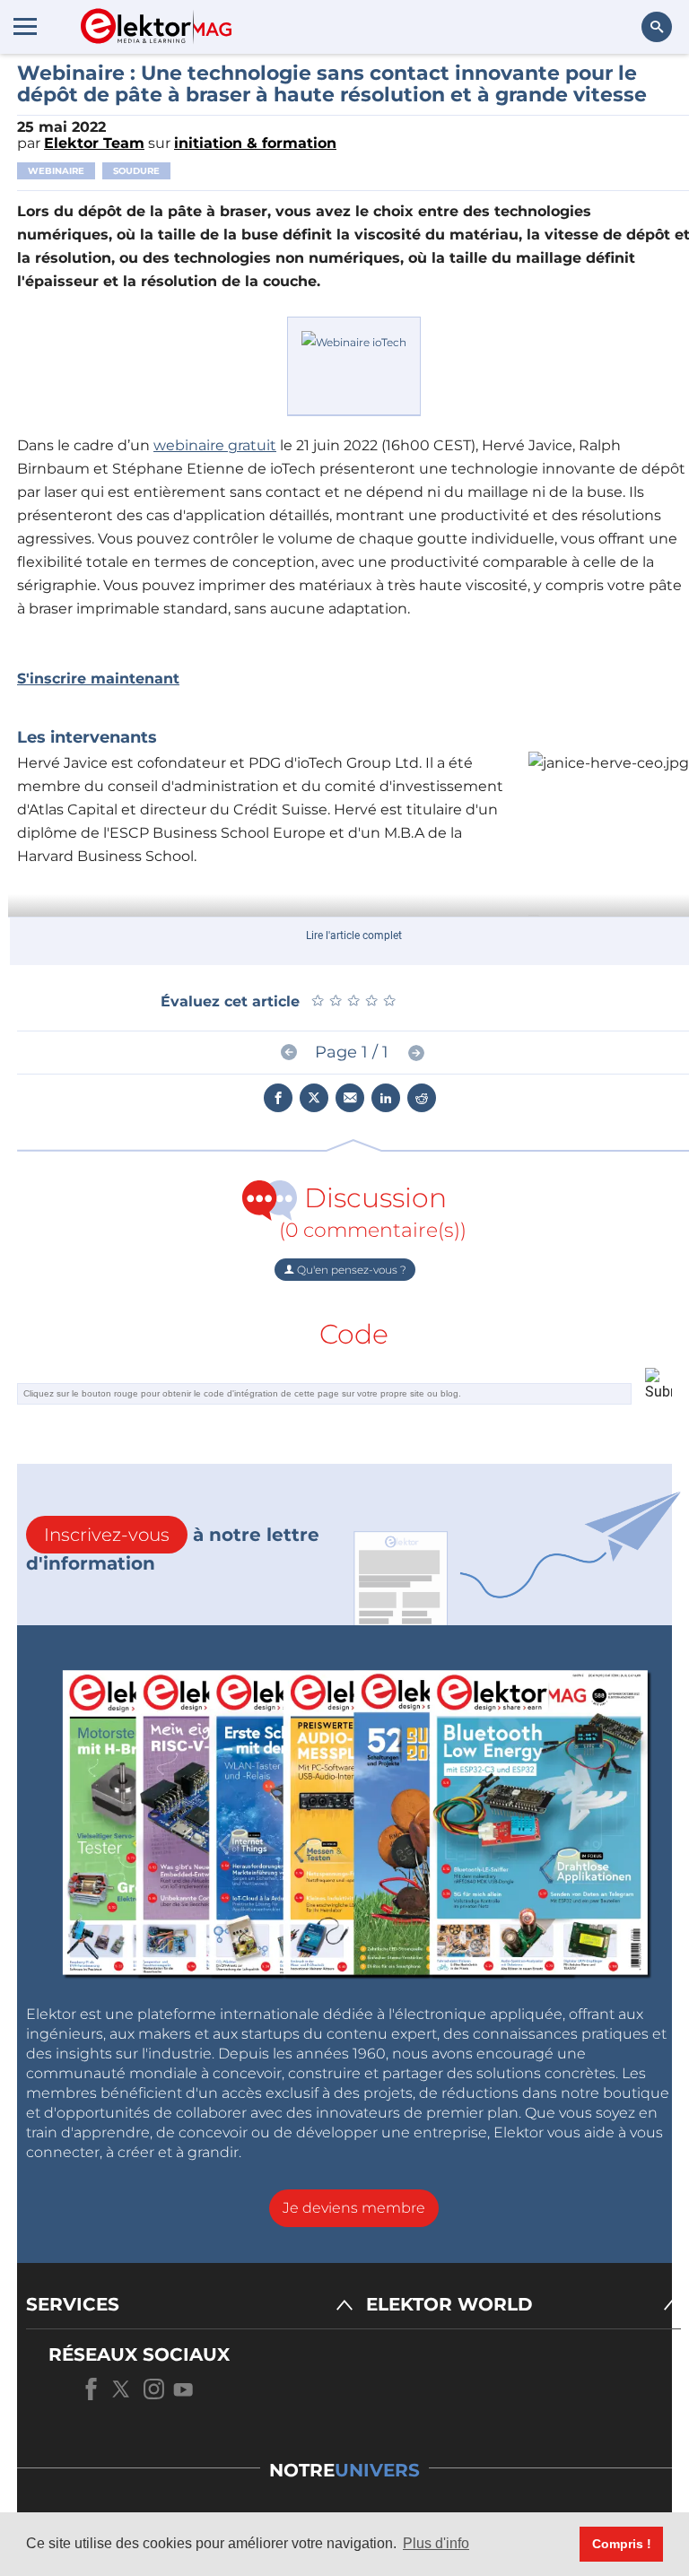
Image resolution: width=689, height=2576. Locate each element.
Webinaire (56, 171)
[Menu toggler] (25, 26)
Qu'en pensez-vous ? (350, 1270)
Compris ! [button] (622, 2544)
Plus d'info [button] (436, 2543)
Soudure (136, 171)
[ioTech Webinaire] (354, 365)
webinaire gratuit (215, 445)
